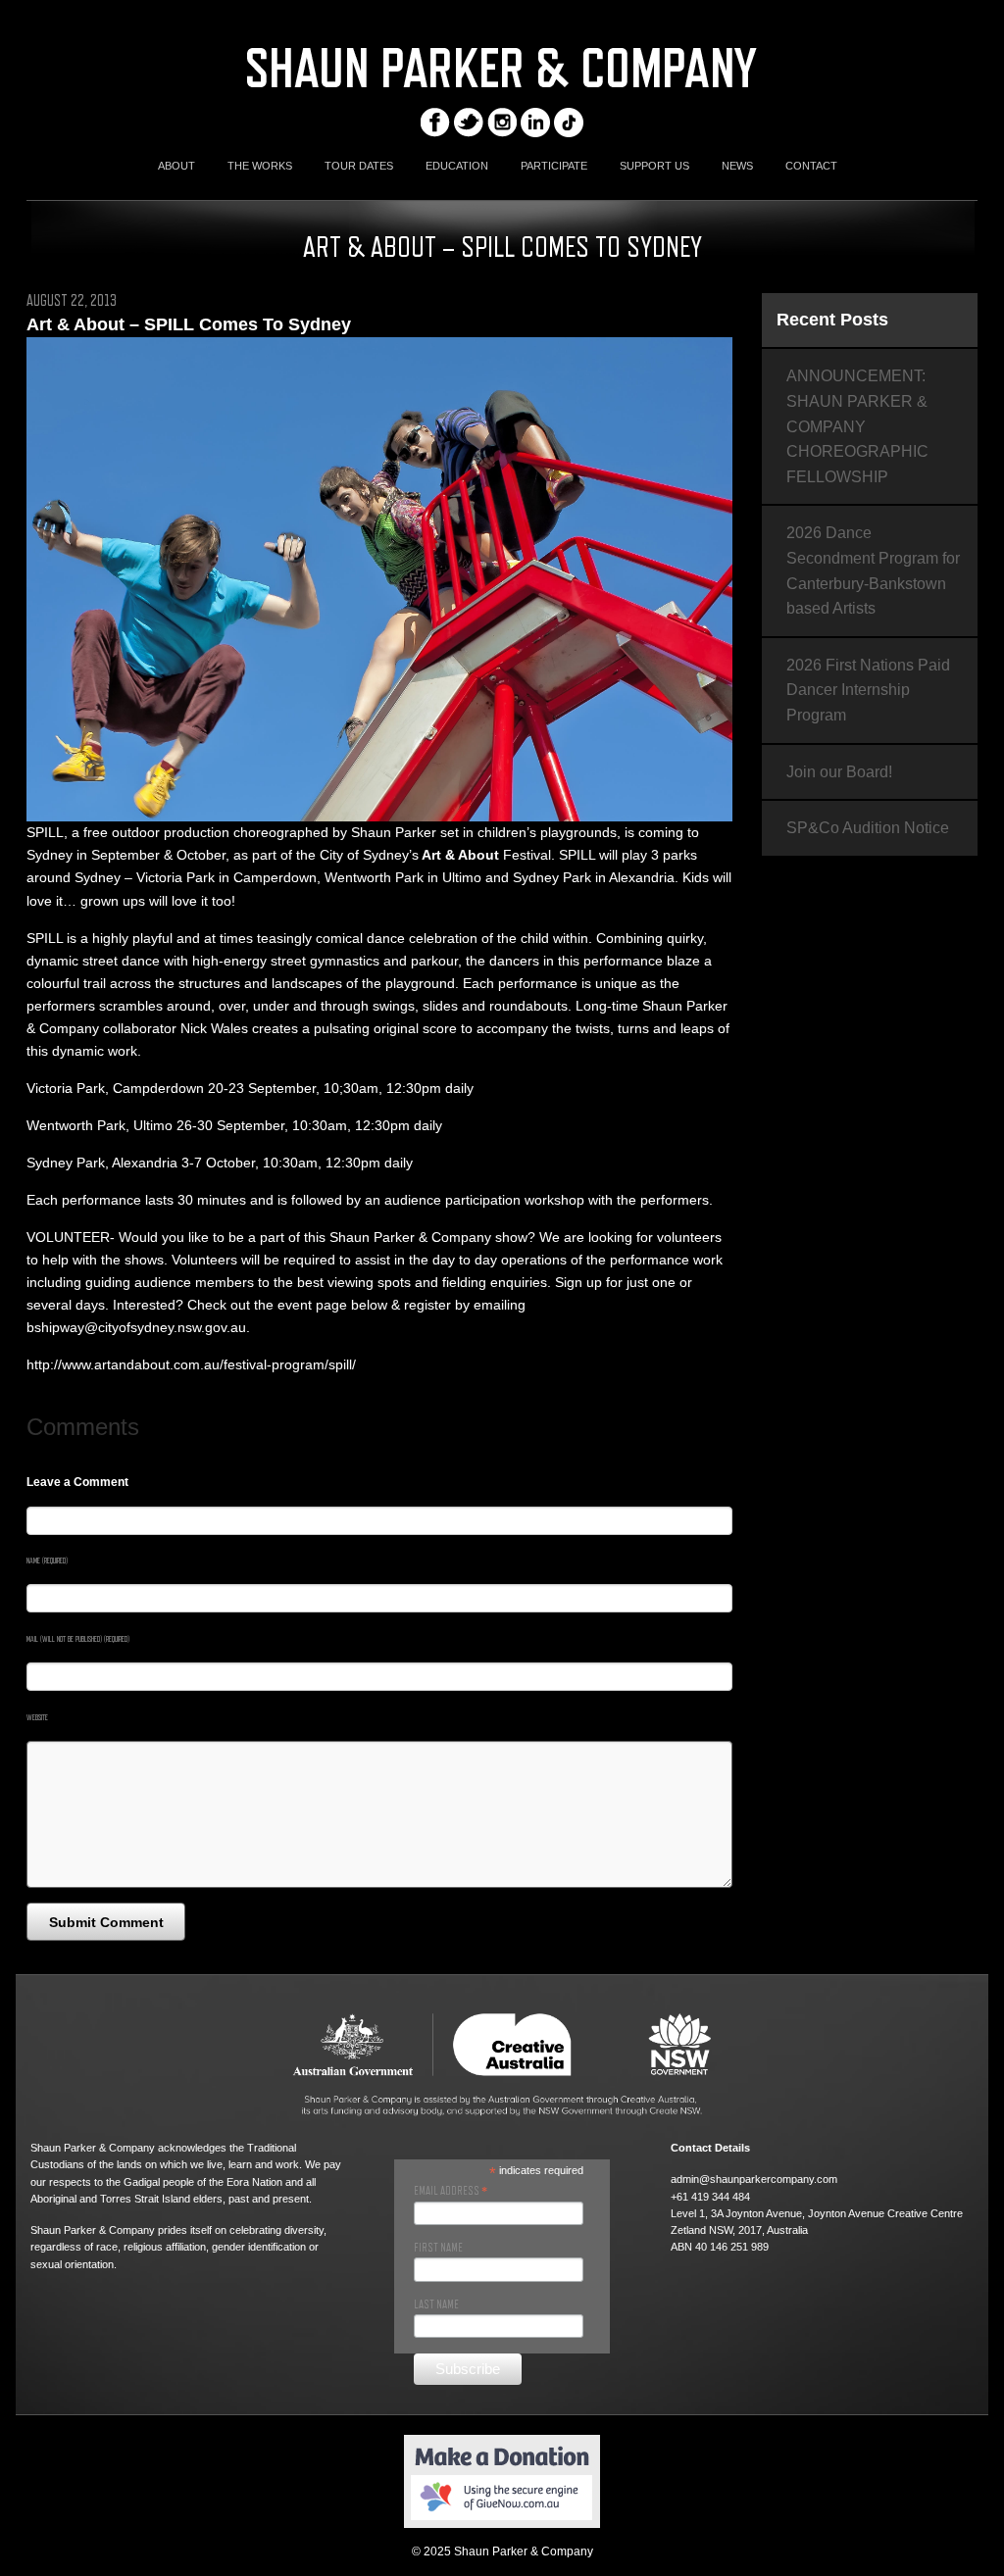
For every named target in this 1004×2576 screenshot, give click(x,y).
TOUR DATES (359, 166)
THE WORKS (260, 166)
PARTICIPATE (554, 166)
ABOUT (176, 166)
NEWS (737, 166)
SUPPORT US (654, 166)
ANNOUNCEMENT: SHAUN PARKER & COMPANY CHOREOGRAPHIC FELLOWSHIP (857, 426)
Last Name (436, 2304)
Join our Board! (839, 772)
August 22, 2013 (72, 301)
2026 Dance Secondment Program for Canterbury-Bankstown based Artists (873, 570)
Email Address (451, 2191)
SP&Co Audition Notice (868, 828)
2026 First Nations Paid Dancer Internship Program (868, 690)
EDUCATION (457, 166)
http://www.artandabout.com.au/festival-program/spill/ (191, 1364)
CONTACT (811, 166)
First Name (438, 2248)
